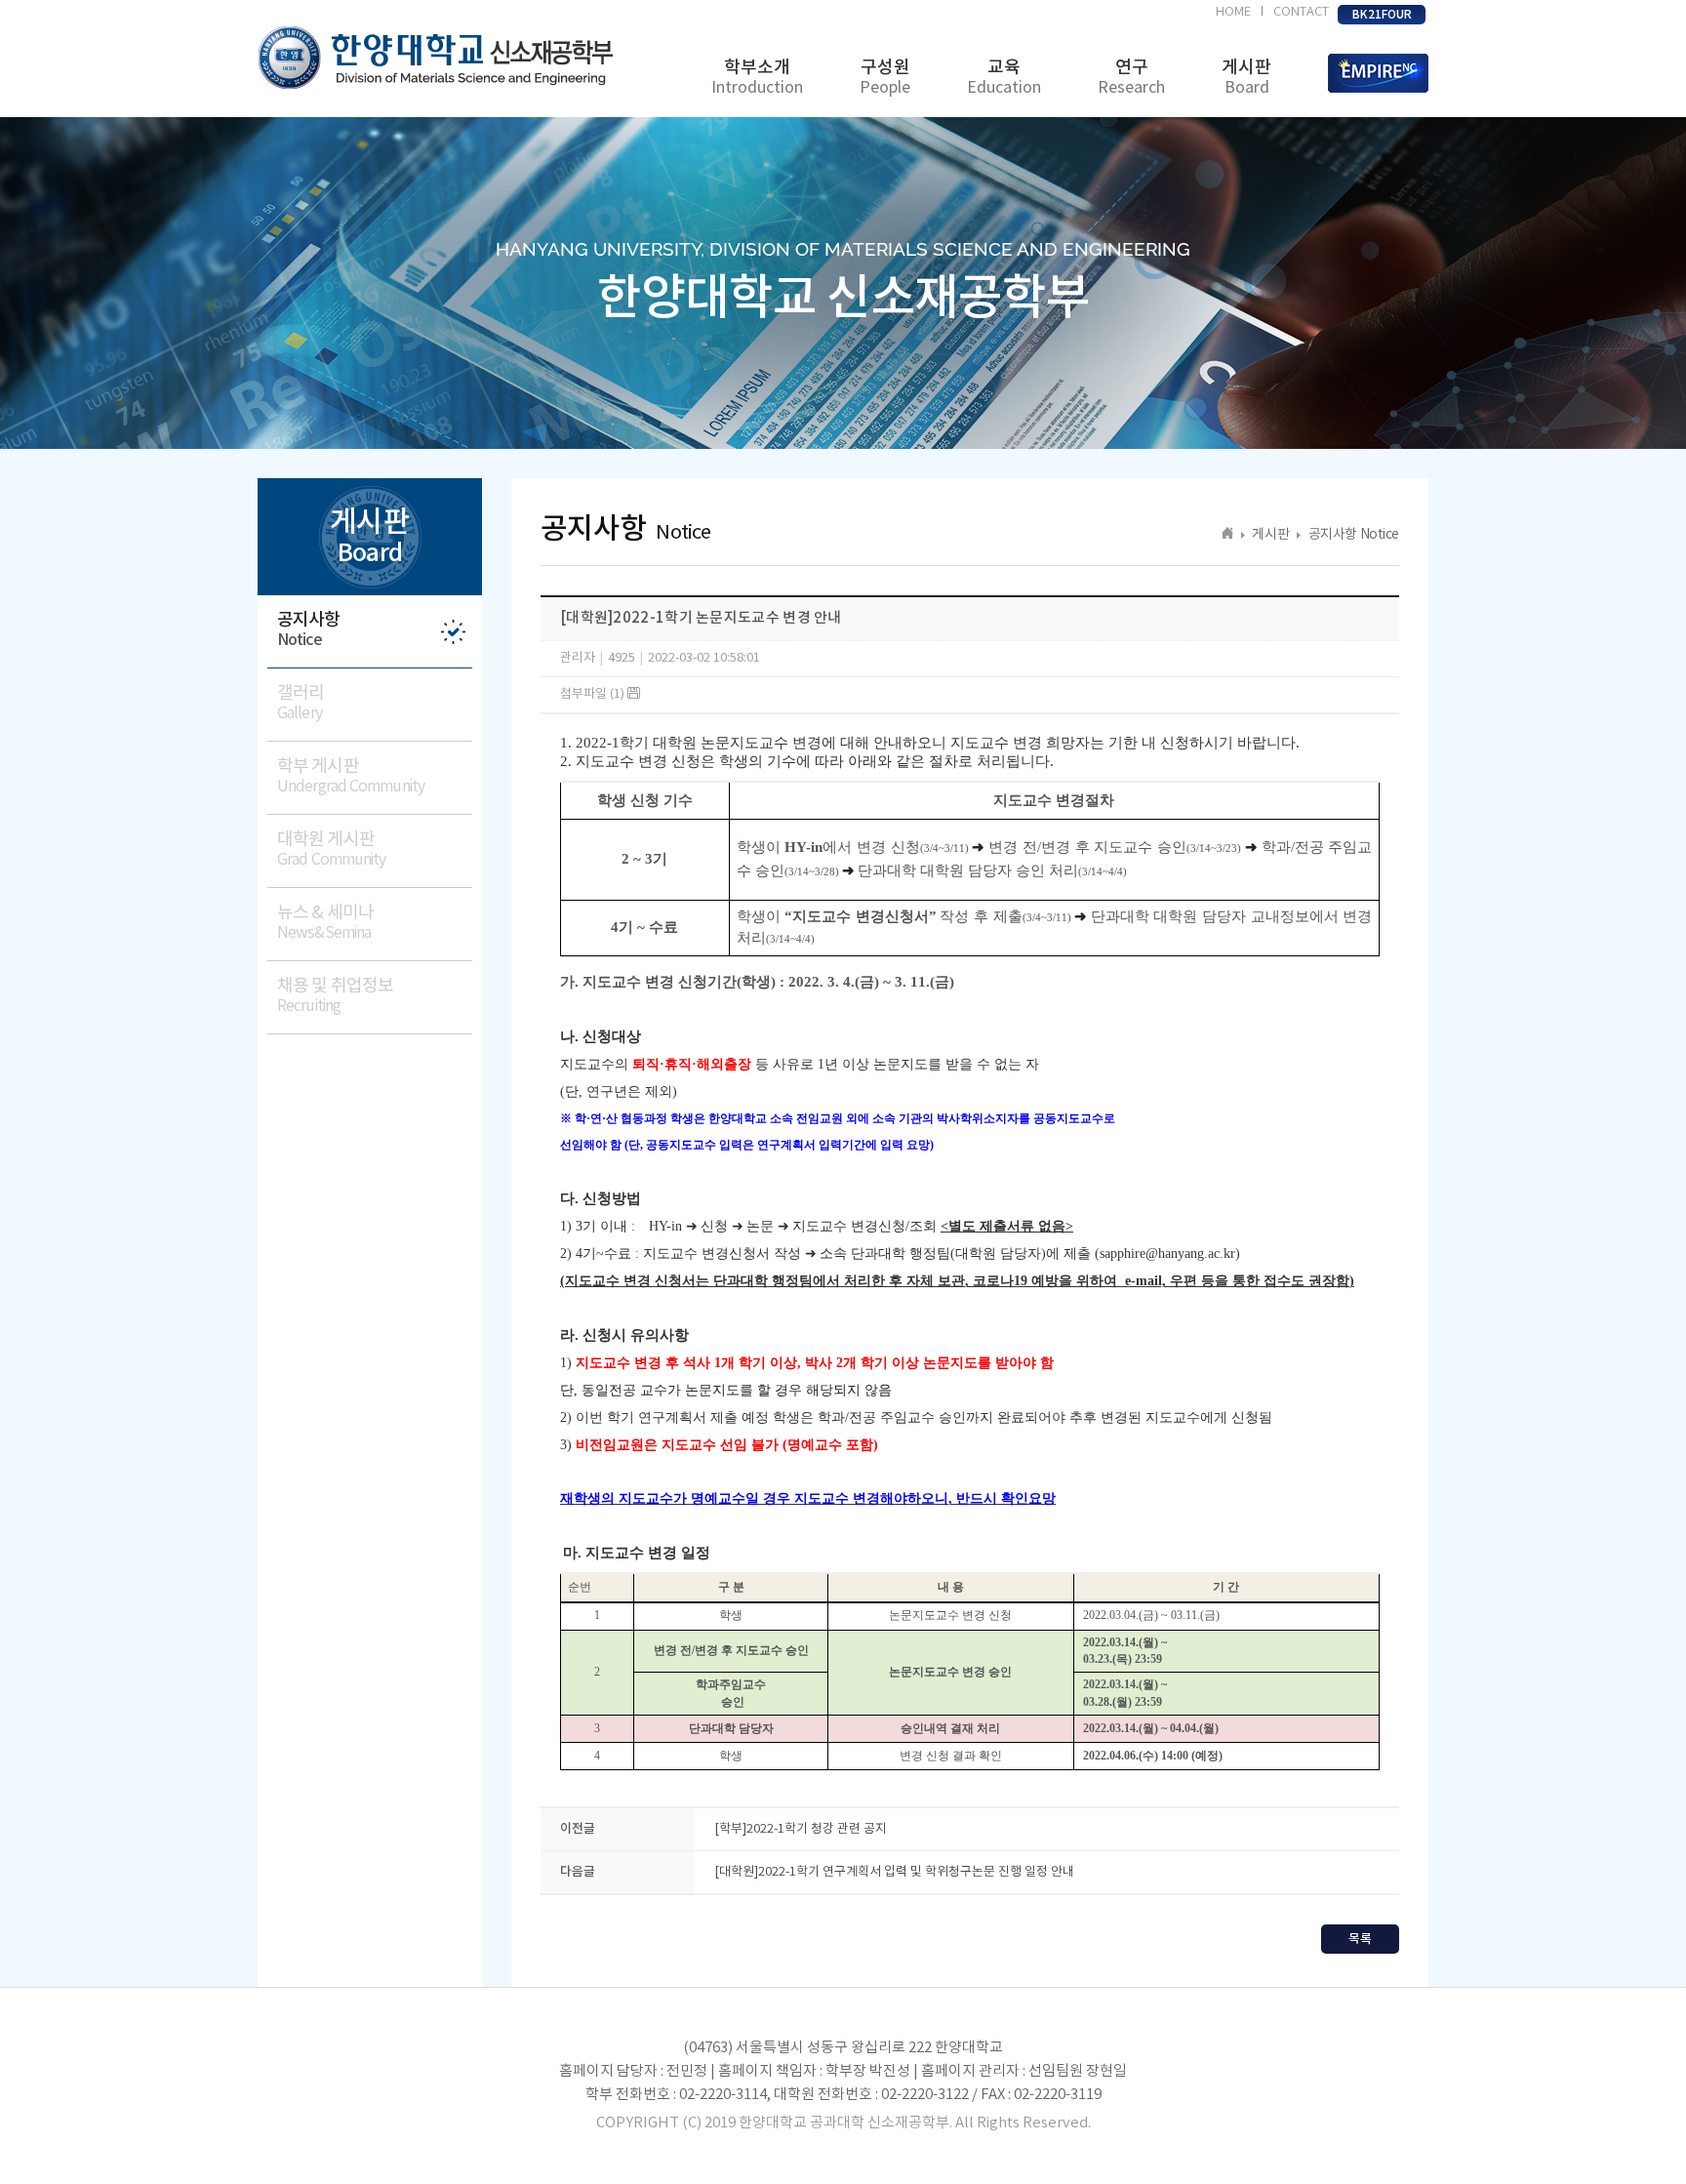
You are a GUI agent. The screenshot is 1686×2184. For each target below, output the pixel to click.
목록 (1360, 1939)
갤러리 (301, 703)
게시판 (1246, 77)
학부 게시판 (351, 776)
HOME (1233, 12)
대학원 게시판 (331, 849)
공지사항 (308, 629)
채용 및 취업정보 (335, 995)
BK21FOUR (1382, 15)
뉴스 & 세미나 (325, 922)
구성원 (885, 77)
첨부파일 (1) (594, 694)
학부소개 (757, 77)
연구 (1131, 77)
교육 (1004, 77)
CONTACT (1301, 12)
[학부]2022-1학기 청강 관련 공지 (801, 1829)
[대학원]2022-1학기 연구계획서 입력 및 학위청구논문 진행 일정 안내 (894, 1872)
